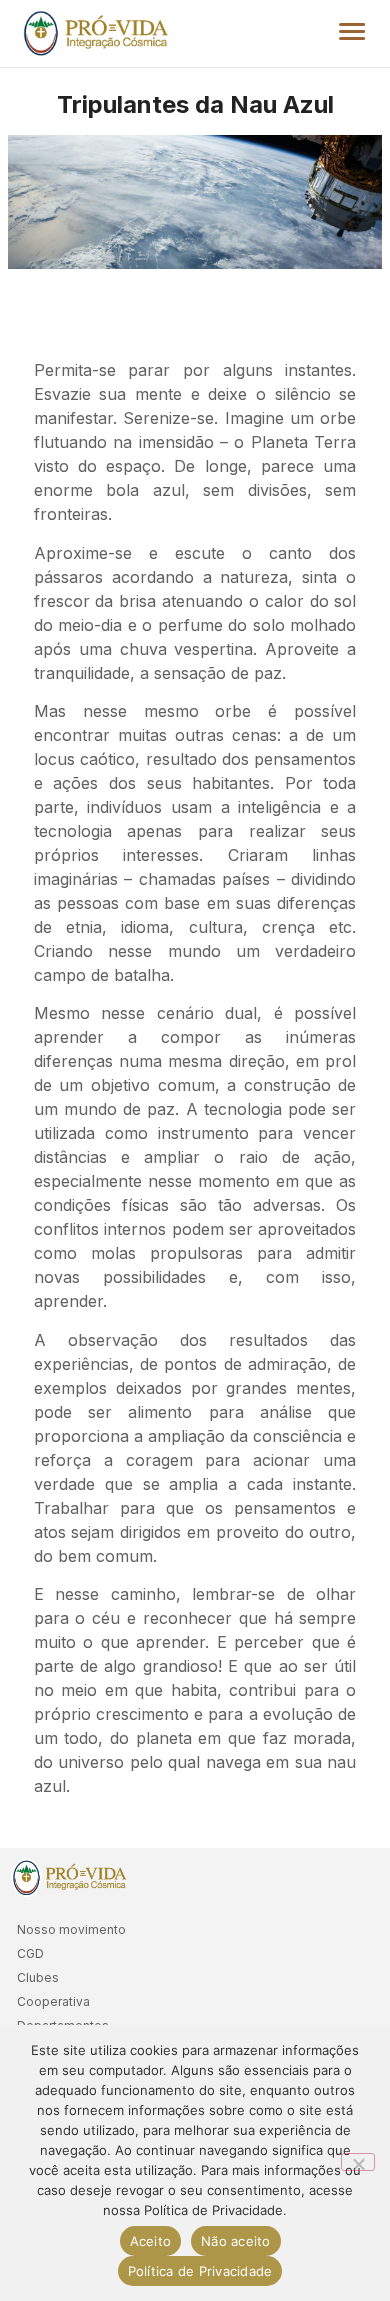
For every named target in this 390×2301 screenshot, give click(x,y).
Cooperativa (53, 2001)
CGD (30, 1953)
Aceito (151, 2241)
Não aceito (236, 2241)
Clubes (38, 1977)
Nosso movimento (71, 1929)
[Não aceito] (358, 2162)
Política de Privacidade (200, 2271)
